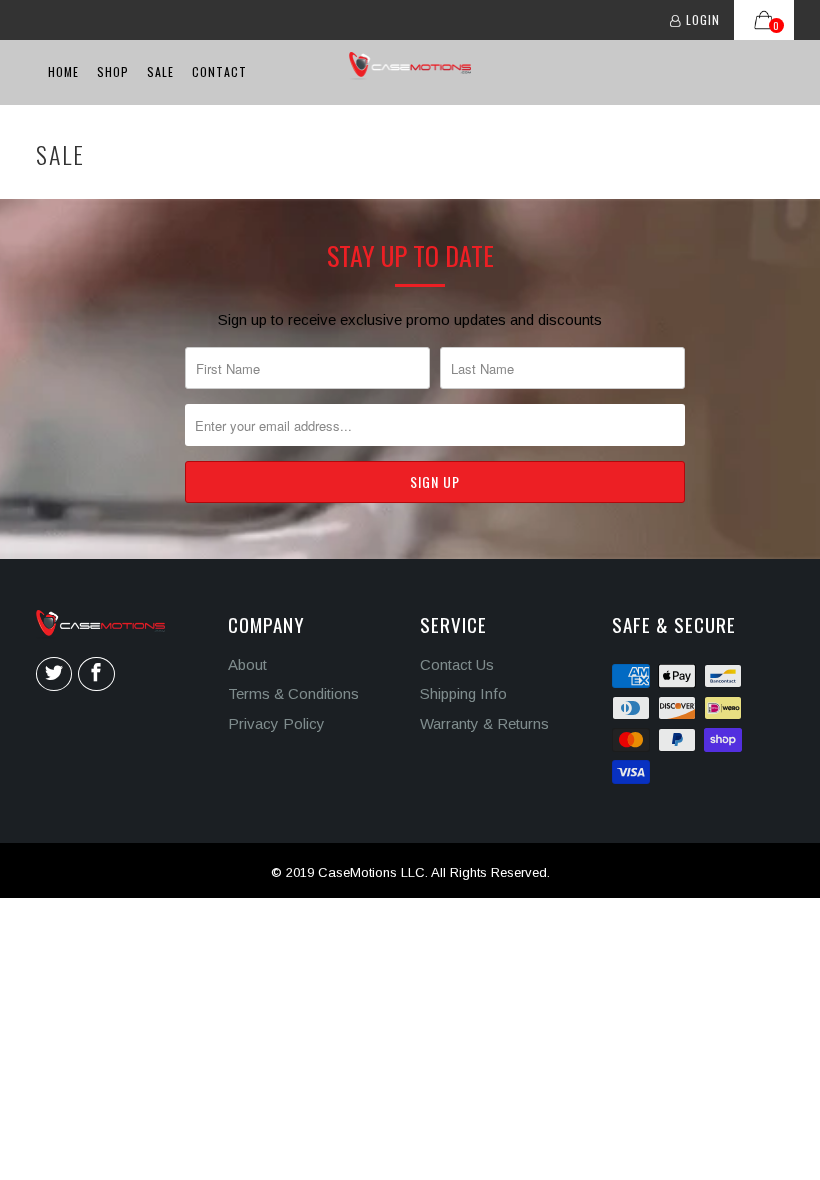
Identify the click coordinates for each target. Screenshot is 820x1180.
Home (63, 71)
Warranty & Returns (484, 723)
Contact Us (457, 664)
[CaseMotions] (410, 66)
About (247, 664)
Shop (113, 71)
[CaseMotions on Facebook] (96, 674)
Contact (219, 71)
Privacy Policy (276, 723)
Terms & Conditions (293, 693)
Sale (160, 71)
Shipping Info (463, 693)
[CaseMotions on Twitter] (54, 674)
